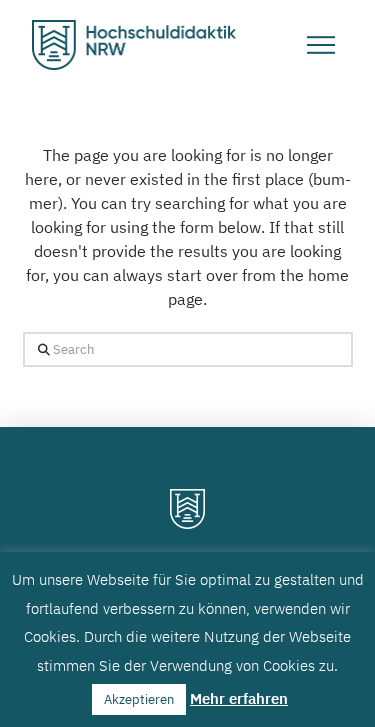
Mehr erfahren (239, 698)
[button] (321, 45)
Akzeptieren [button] (139, 699)
